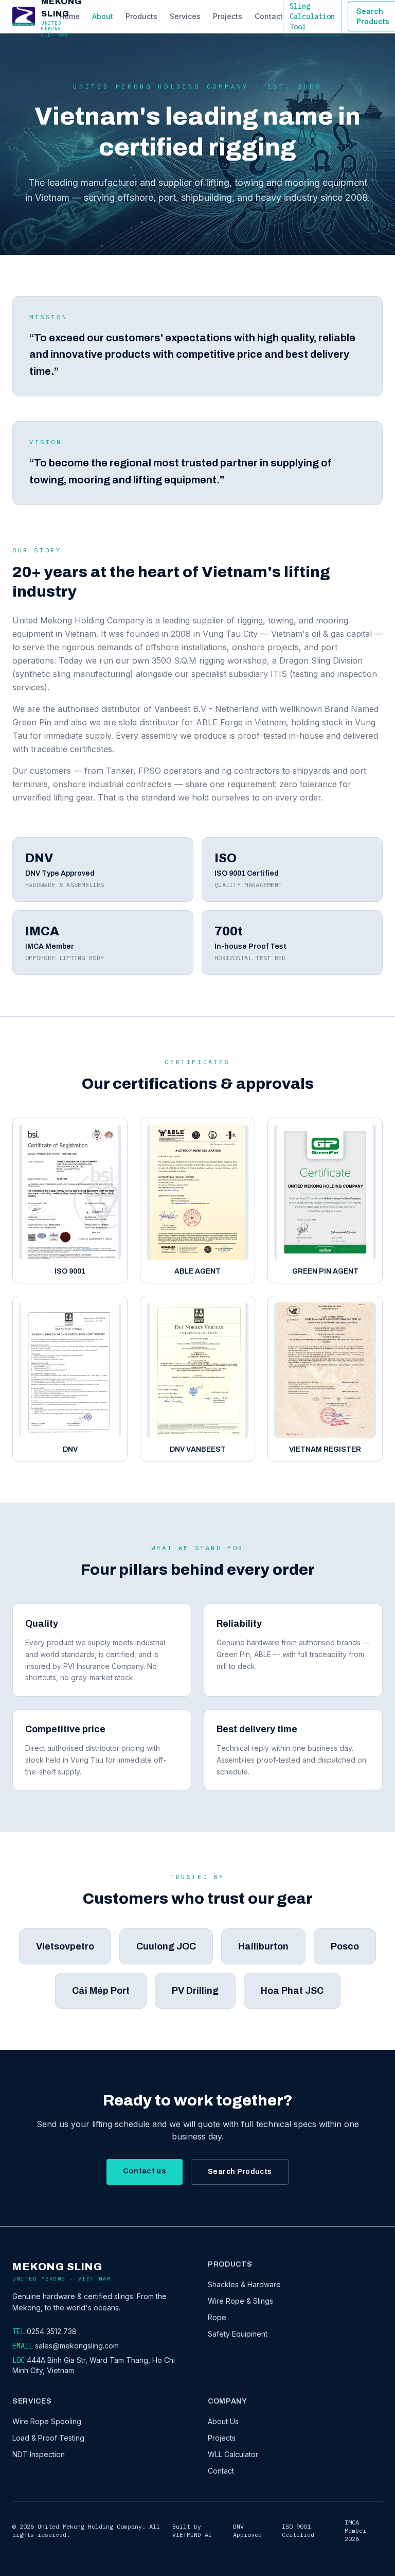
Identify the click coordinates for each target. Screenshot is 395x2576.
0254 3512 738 (52, 2331)
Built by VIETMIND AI (192, 2530)
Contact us (145, 2171)
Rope (217, 2317)
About (103, 16)
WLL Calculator (233, 2454)
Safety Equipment (238, 2334)
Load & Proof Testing (48, 2438)
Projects (228, 16)
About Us (223, 2421)
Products (141, 16)
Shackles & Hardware (244, 2284)
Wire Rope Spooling (47, 2421)
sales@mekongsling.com (77, 2346)
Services (185, 16)
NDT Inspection (39, 2454)
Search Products (240, 2172)
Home (69, 16)
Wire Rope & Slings (240, 2301)
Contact (269, 16)
